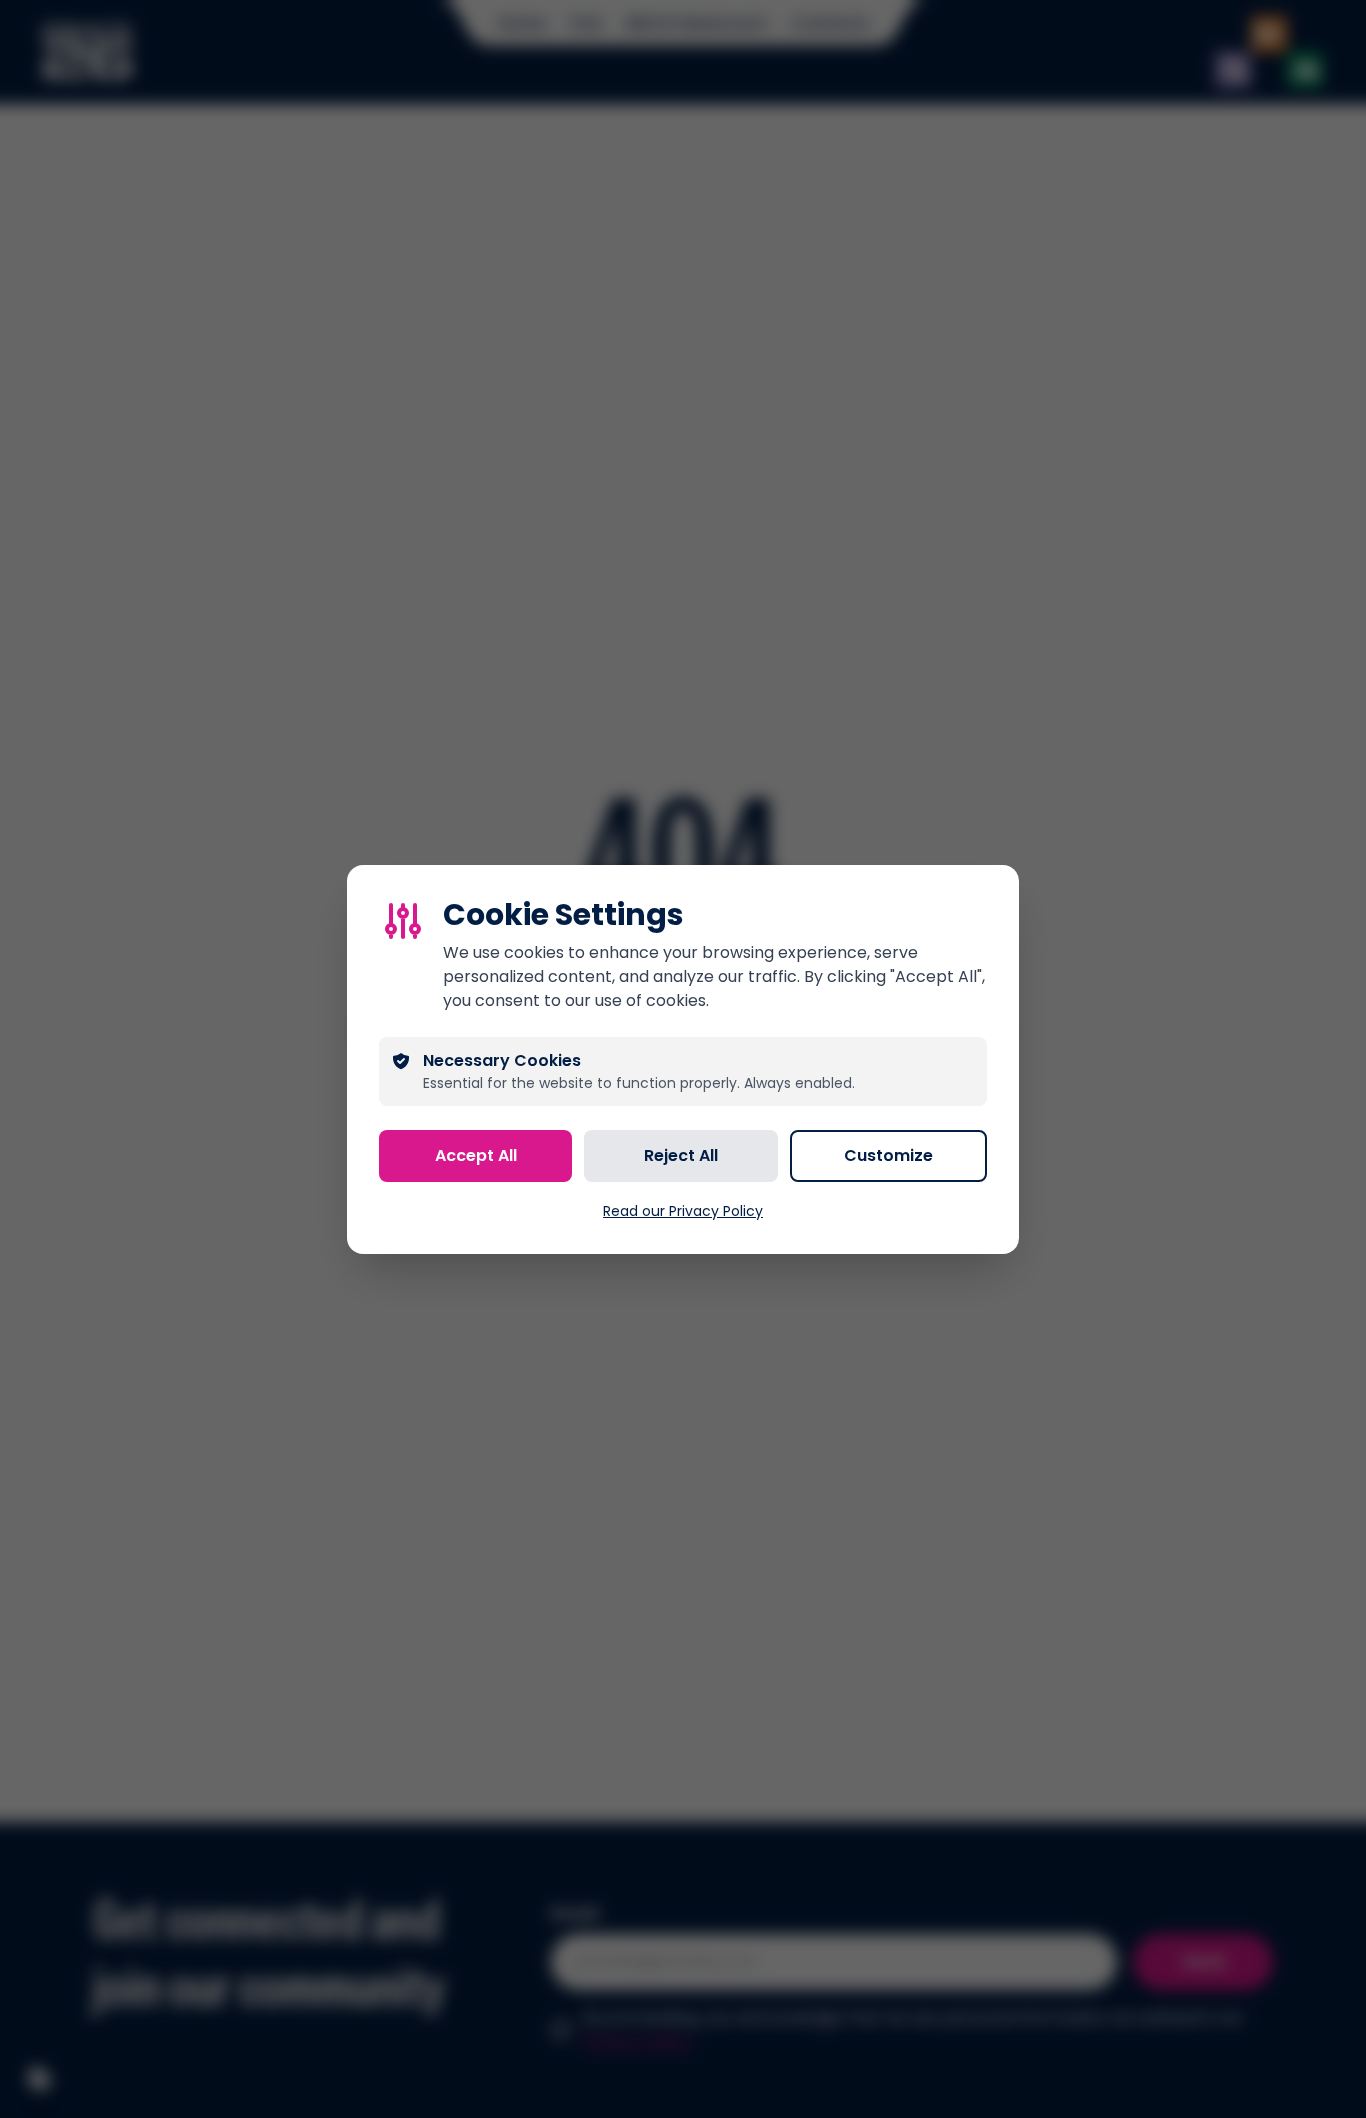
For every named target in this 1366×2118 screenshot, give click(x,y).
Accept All (476, 1155)
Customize (888, 1155)
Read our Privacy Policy (683, 1211)
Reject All (681, 1155)
